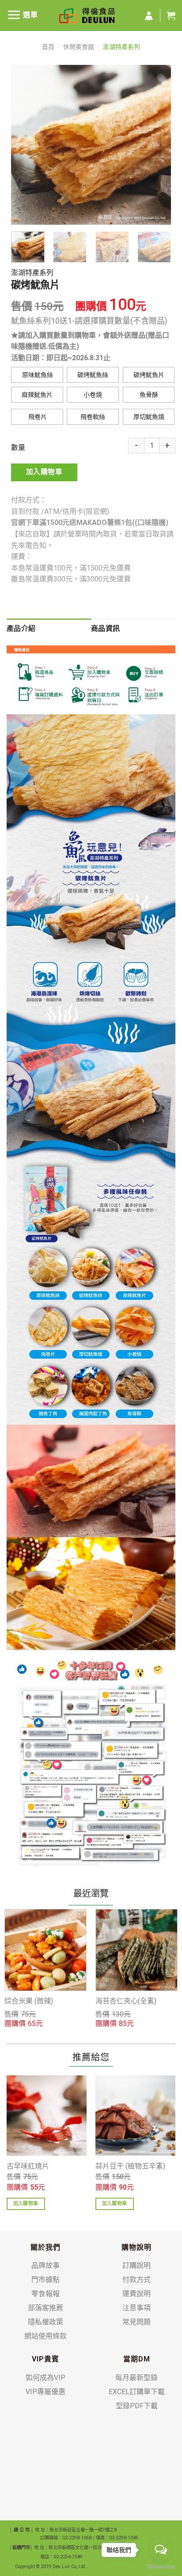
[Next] (157, 145)
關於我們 (45, 2247)
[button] (37, 375)
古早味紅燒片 (28, 2166)
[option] (45, 1969)
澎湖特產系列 (121, 47)
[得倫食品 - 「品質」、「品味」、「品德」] (87, 15)
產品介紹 (21, 628)
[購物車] (171, 15)
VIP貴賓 (45, 2359)
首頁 (48, 47)
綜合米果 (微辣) (29, 2001)
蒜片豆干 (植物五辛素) (130, 2166)
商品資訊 (105, 628)
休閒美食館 (79, 47)
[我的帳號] (149, 16)
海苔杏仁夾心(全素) (126, 2001)
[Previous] (25, 145)
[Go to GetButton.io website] (161, 2567)
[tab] (49, 629)
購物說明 (136, 2247)
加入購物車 (44, 472)
